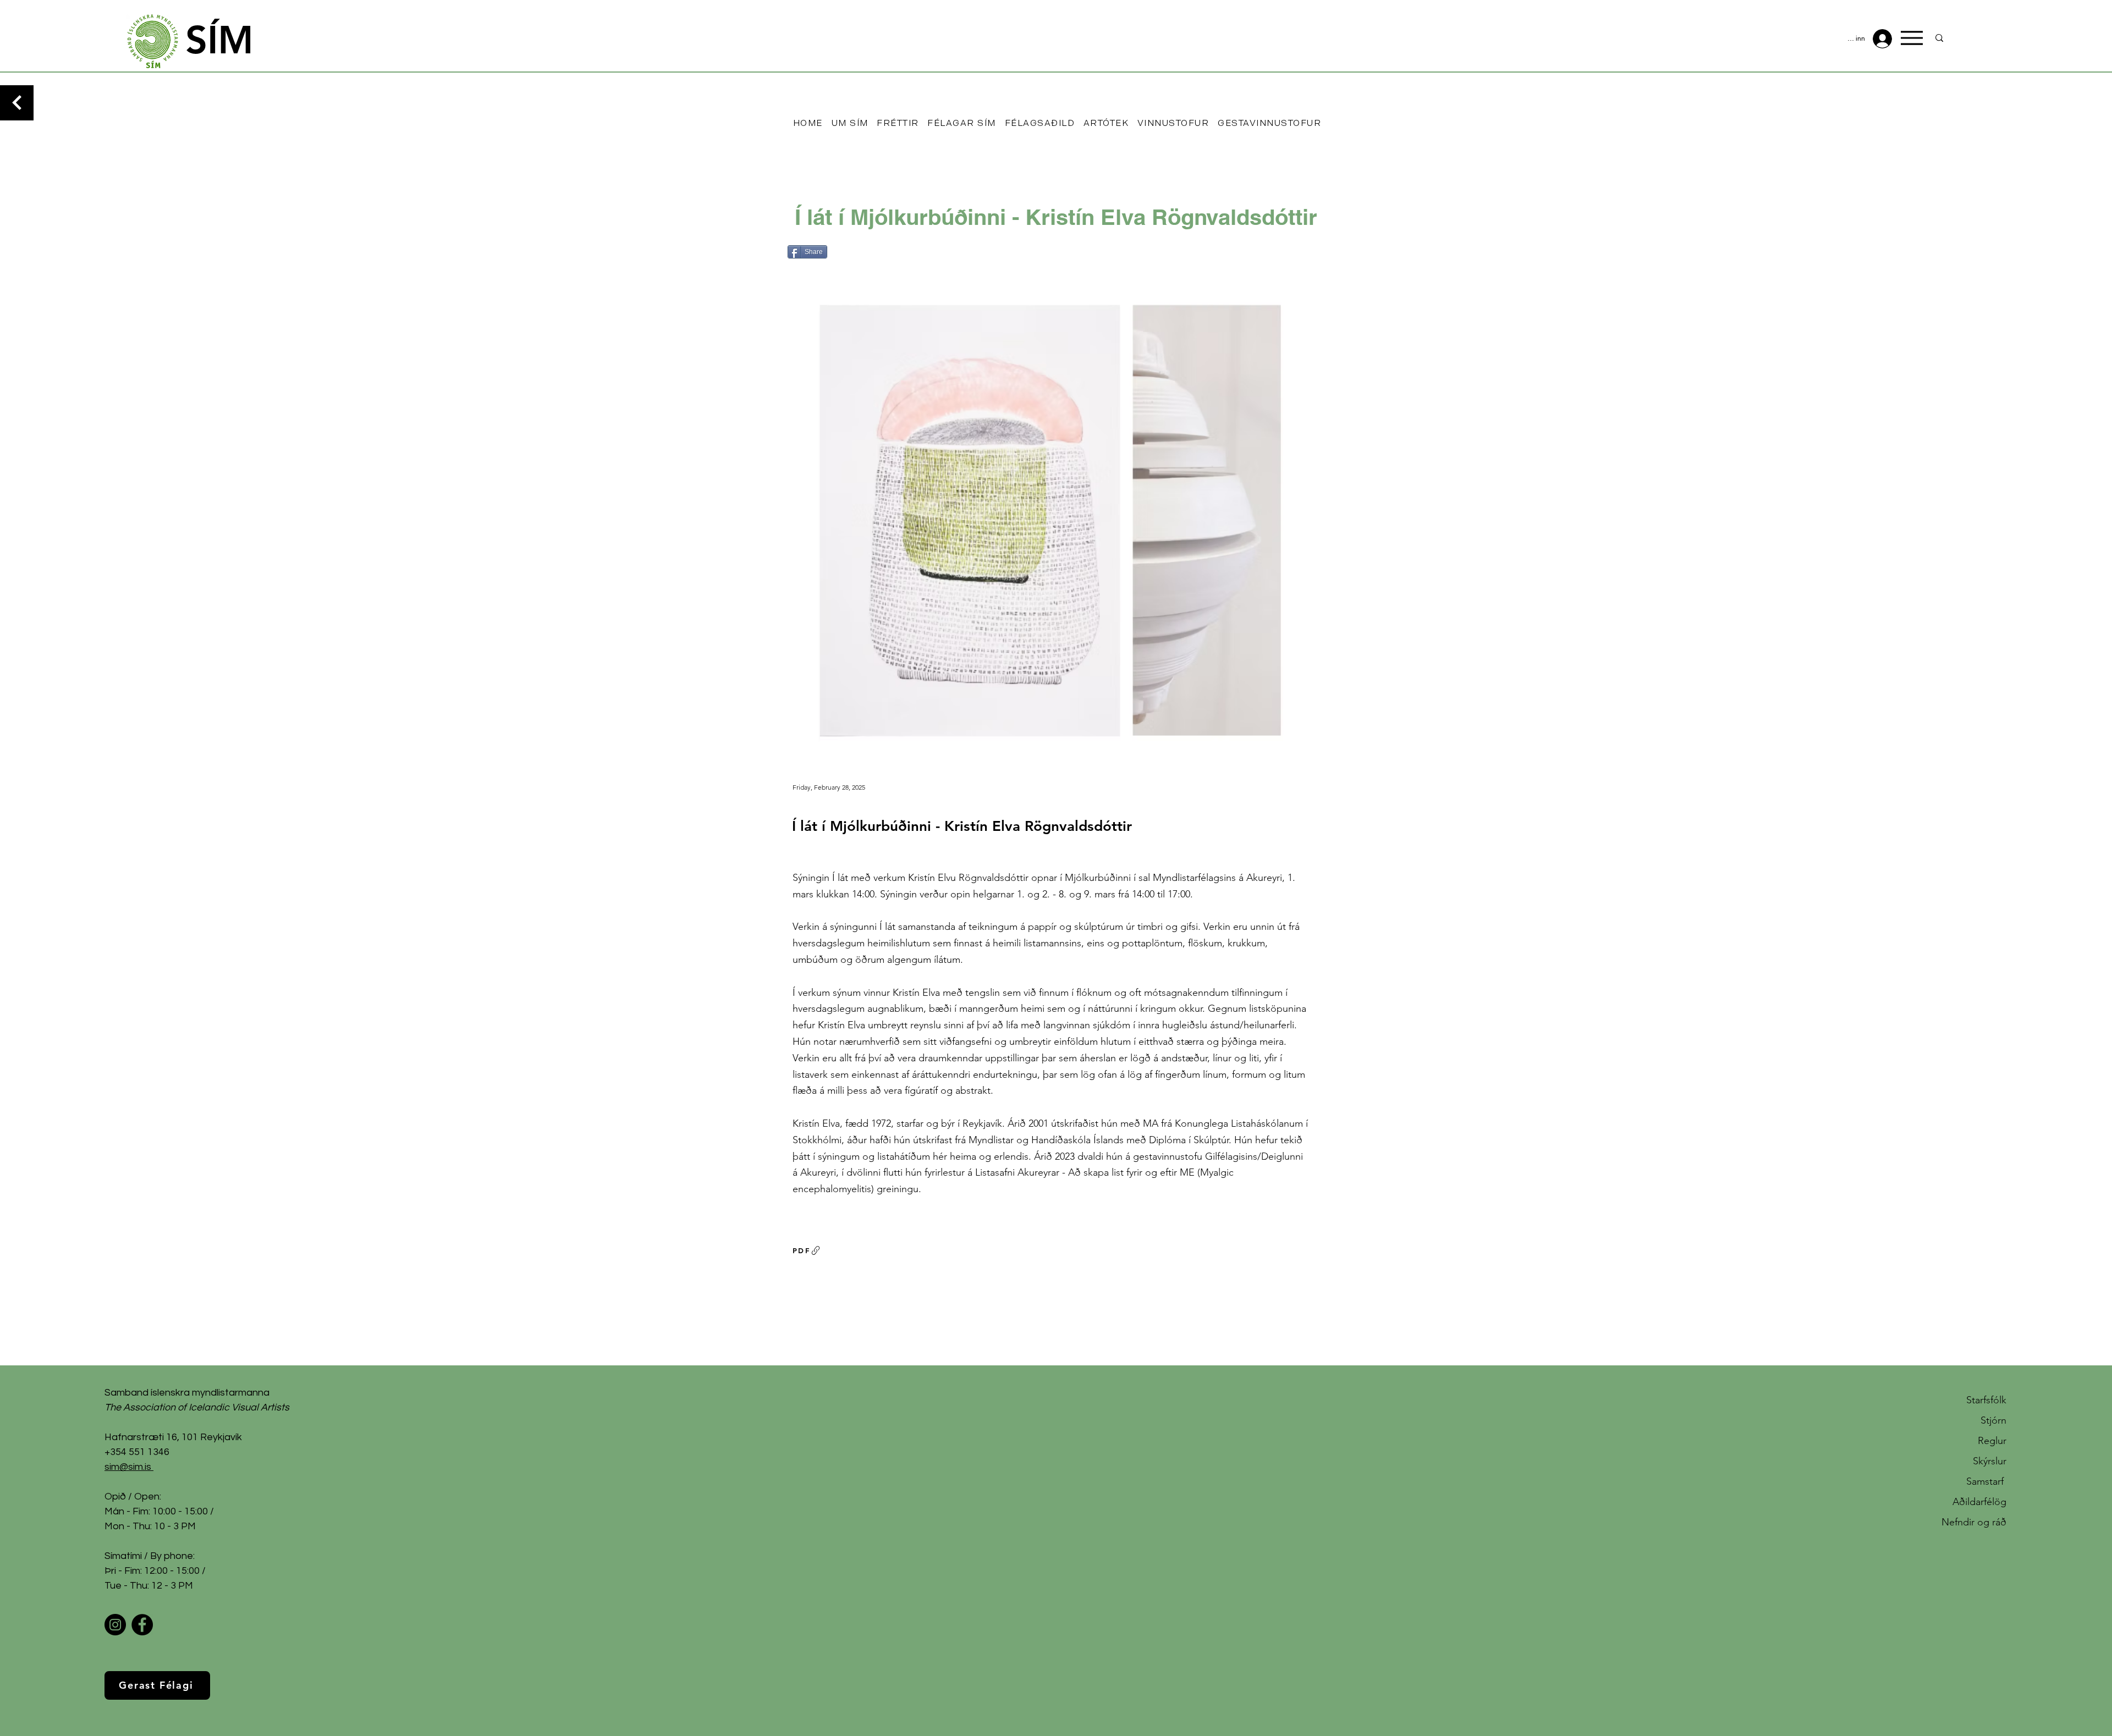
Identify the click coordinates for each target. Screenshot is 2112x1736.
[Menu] (1912, 38)
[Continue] (17, 103)
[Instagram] (115, 1625)
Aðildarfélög (1979, 1502)
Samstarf (1986, 1481)
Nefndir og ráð (1974, 1522)
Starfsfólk (1986, 1400)
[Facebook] (142, 1625)
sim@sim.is (128, 1467)
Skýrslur (1990, 1461)
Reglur (1992, 1441)
